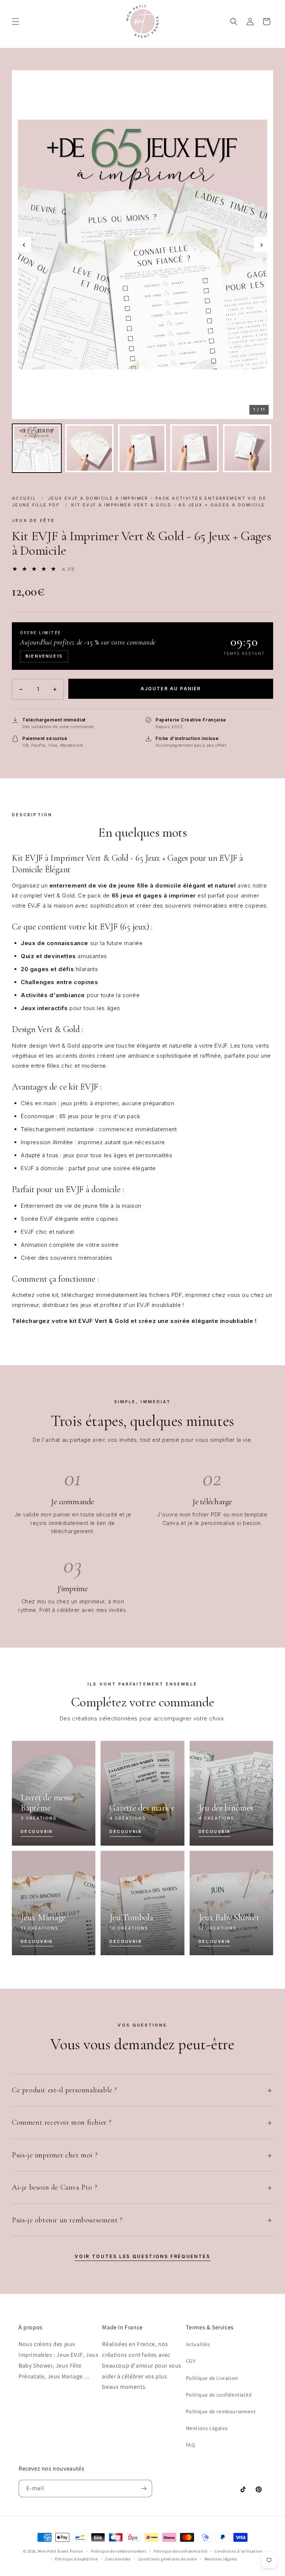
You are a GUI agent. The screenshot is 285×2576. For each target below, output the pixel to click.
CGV (191, 2361)
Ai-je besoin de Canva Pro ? (55, 2187)
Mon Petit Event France (60, 2551)
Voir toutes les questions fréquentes (142, 2256)
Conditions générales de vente (168, 2559)
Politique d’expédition (76, 2559)
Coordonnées (118, 2559)
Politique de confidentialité (219, 2395)
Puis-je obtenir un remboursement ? (67, 2220)
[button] (16, 22)
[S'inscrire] (144, 2489)
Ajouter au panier (171, 689)
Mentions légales (221, 2559)
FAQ (191, 2445)
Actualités (198, 2344)
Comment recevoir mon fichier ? (62, 2122)
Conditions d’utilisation (238, 2551)
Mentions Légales (207, 2428)
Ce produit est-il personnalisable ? (65, 2090)
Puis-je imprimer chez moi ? (55, 2155)
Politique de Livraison (212, 2378)
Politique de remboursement (221, 2411)
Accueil (24, 498)
